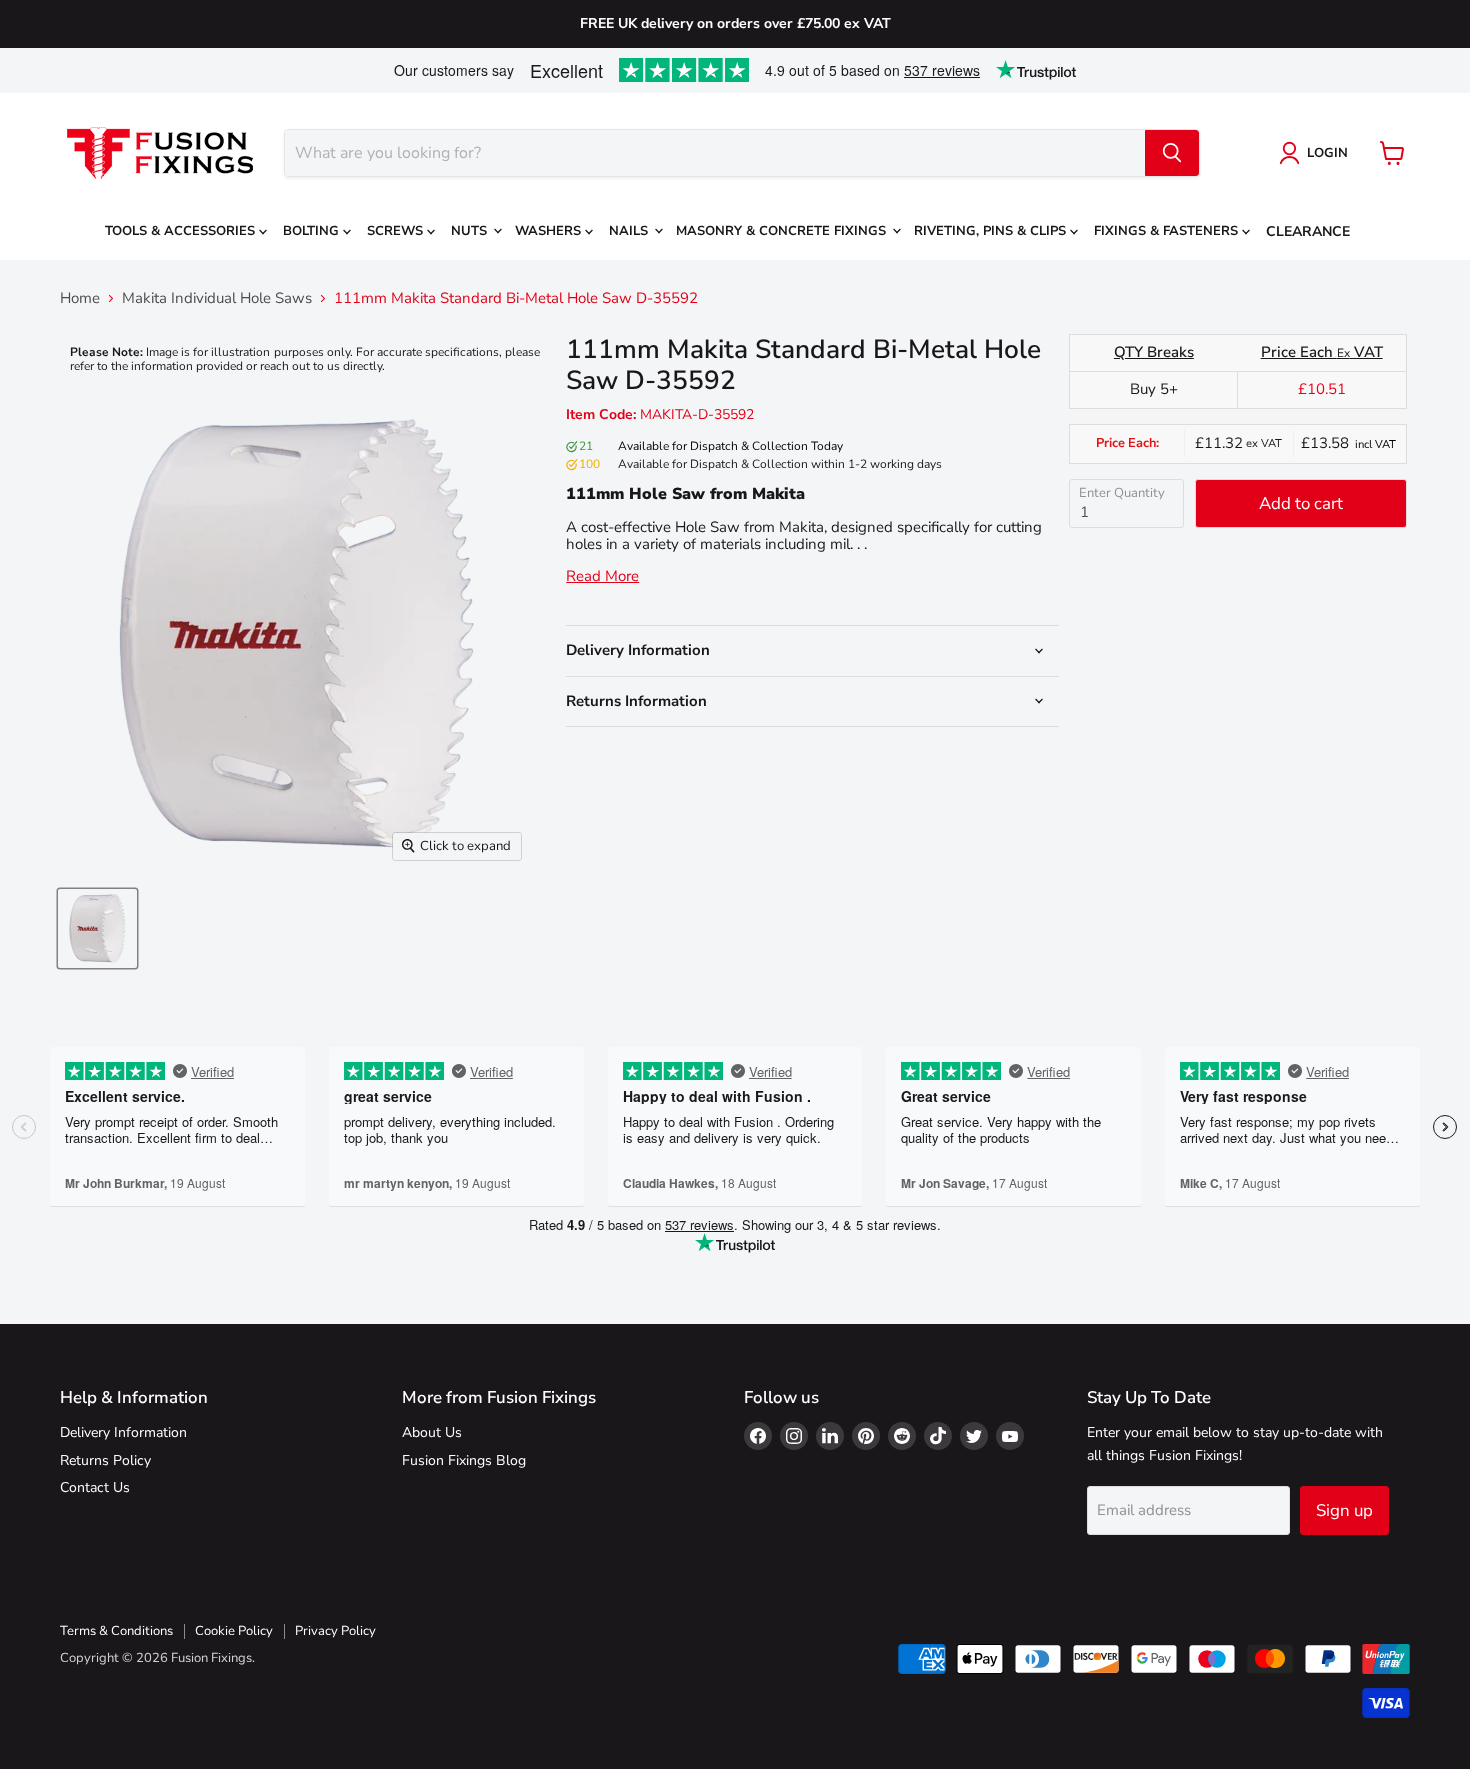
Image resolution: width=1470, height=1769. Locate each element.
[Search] (1172, 153)
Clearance (1308, 231)
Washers (550, 231)
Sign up (1344, 1510)
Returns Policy (105, 1460)
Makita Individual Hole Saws (217, 298)
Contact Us (95, 1487)
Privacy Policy (335, 1631)
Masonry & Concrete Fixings (783, 231)
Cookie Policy (234, 1631)
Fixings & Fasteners (1168, 231)
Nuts (471, 231)
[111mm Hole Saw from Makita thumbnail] (97, 928)
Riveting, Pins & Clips (992, 231)
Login (1327, 153)
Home (80, 298)
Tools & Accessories (182, 231)
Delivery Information (123, 1432)
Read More (602, 576)
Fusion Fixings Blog (464, 1460)
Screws (397, 231)
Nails (630, 231)
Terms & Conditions (116, 1631)
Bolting (313, 231)
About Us (432, 1432)
